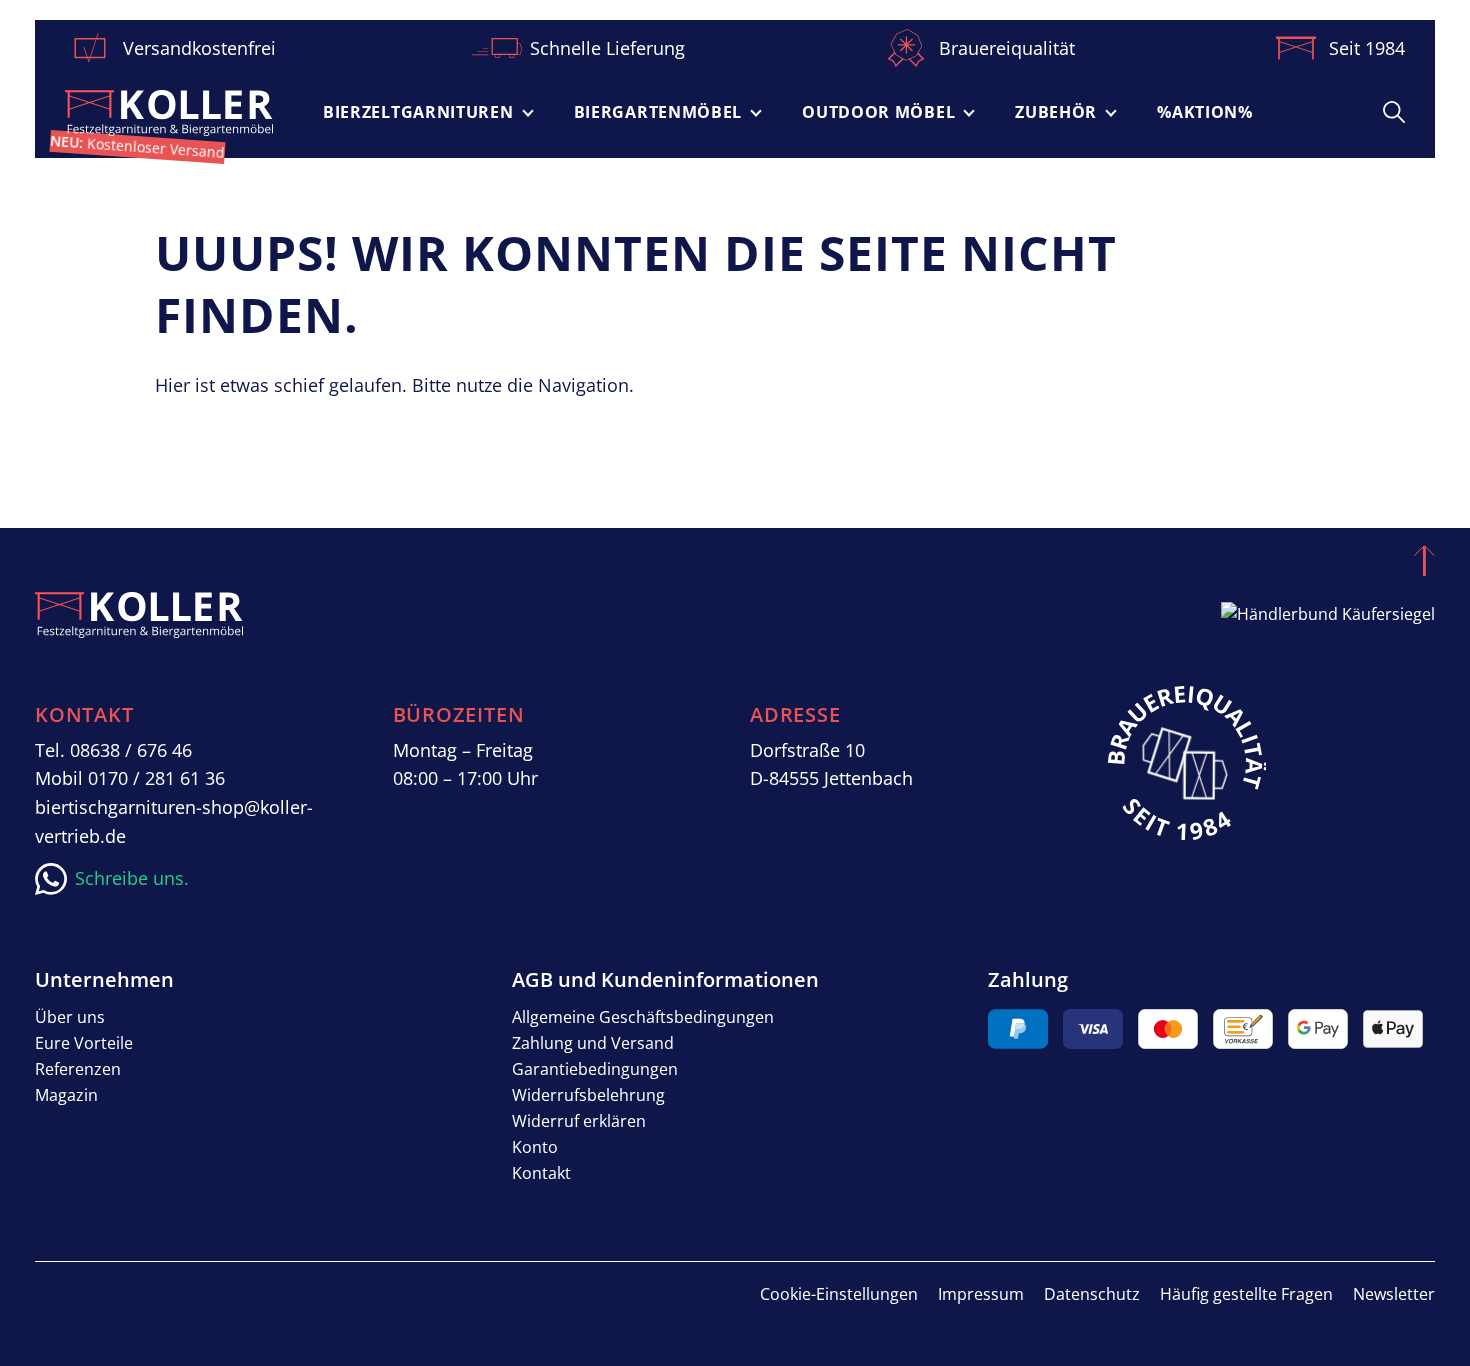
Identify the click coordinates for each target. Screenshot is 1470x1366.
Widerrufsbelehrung (588, 1095)
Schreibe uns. (132, 878)
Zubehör (1056, 112)
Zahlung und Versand (593, 1043)
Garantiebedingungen (595, 1069)
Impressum (981, 1294)
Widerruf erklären (579, 1121)
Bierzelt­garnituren (418, 112)
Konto (535, 1147)
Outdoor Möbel (878, 112)
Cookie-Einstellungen (839, 1294)
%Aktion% (1205, 112)
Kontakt (541, 1173)
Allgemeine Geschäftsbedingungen (643, 1017)
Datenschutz (1092, 1294)
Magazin (66, 1095)
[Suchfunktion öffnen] (1394, 111)
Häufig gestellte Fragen (1246, 1294)
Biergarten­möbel (658, 112)
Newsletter (1394, 1294)
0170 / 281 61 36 (156, 778)
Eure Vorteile (84, 1043)
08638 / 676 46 (131, 750)
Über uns (70, 1017)
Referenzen (78, 1069)
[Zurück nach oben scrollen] (1424, 560)
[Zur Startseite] (169, 113)
